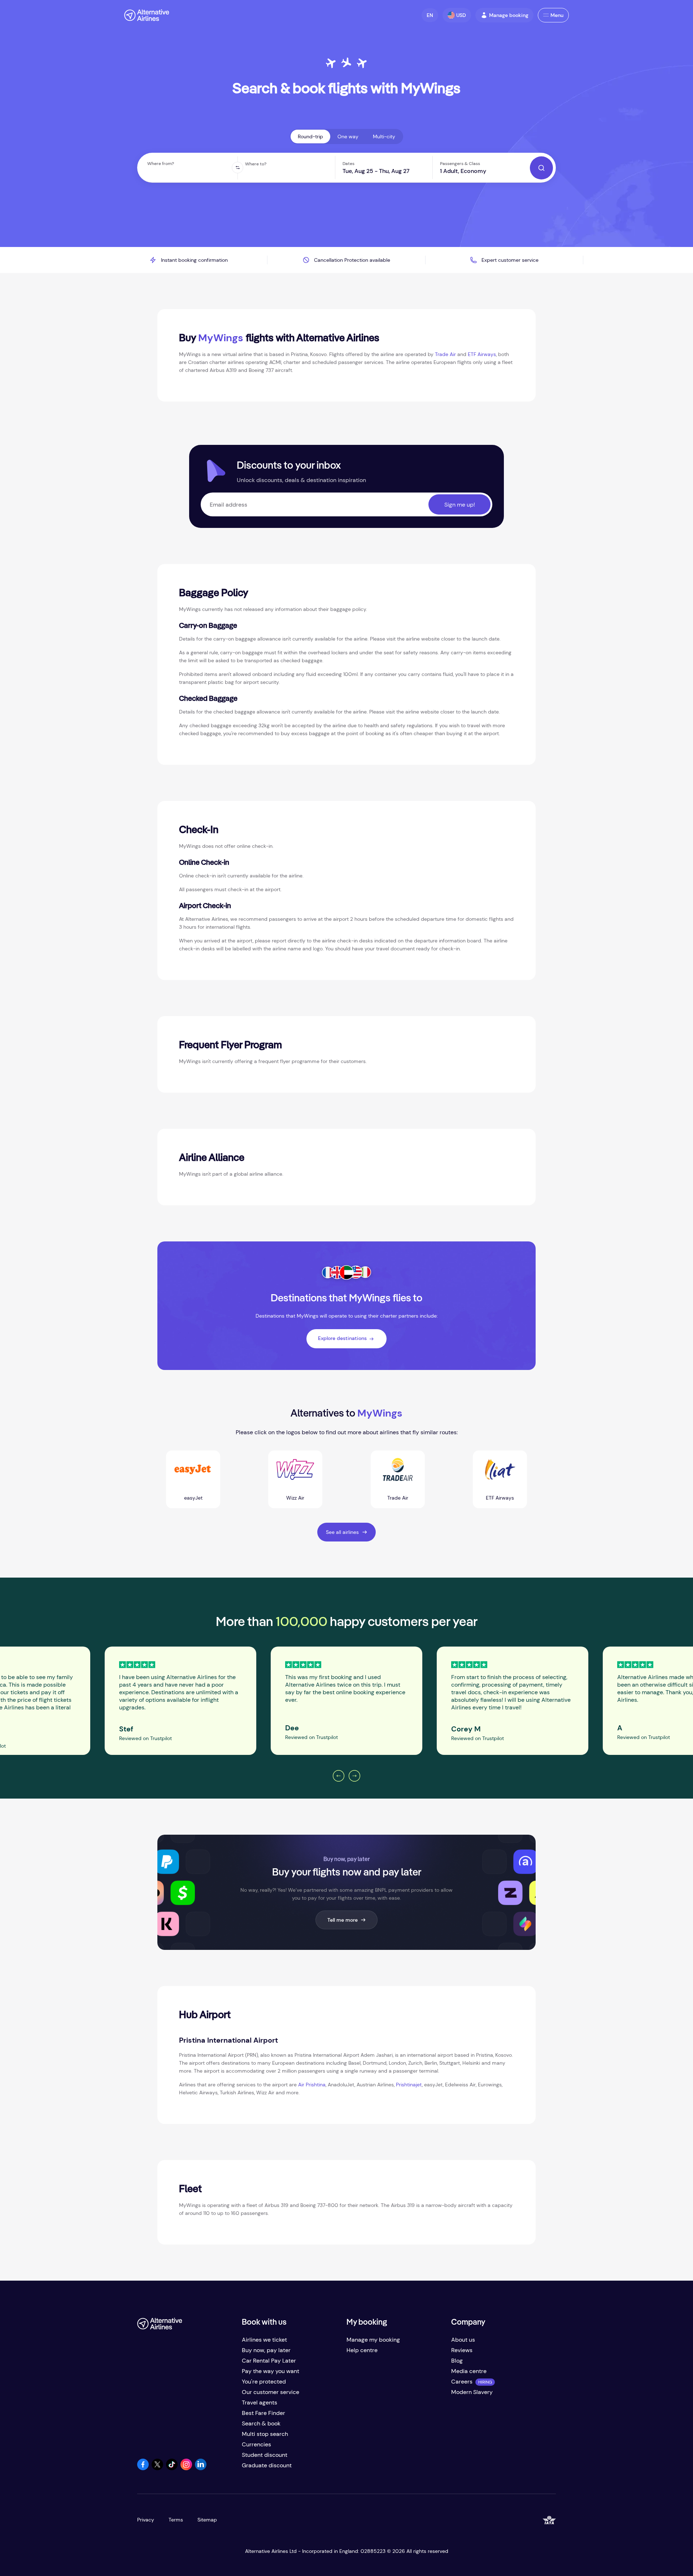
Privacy (146, 2520)
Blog (457, 2361)
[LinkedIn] (201, 2468)
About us (463, 2340)
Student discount (265, 2455)
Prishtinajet (409, 2085)
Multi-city (384, 136)
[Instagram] (186, 2468)
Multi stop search (265, 2434)
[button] (430, 15)
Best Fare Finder (263, 2413)
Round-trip (310, 136)
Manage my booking (373, 2340)
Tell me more (343, 1920)
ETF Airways (482, 354)
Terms (176, 2520)
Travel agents (260, 2402)
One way (348, 136)
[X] (157, 2468)
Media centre (469, 2371)
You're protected (264, 2382)
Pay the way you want (271, 2371)
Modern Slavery (472, 2392)
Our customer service (271, 2392)
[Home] (147, 15)
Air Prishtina (312, 2085)
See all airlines (342, 1532)
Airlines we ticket (264, 2340)
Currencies (256, 2444)
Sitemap (207, 2520)
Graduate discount (267, 2465)
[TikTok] (172, 2468)
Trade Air (445, 354)
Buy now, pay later (266, 2350)
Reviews (462, 2350)
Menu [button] (557, 15)
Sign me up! (460, 505)
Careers (462, 2382)
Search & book (261, 2423)
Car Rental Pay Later (269, 2361)
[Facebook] (143, 2468)
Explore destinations (342, 1338)
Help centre (362, 2350)
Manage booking (509, 15)
